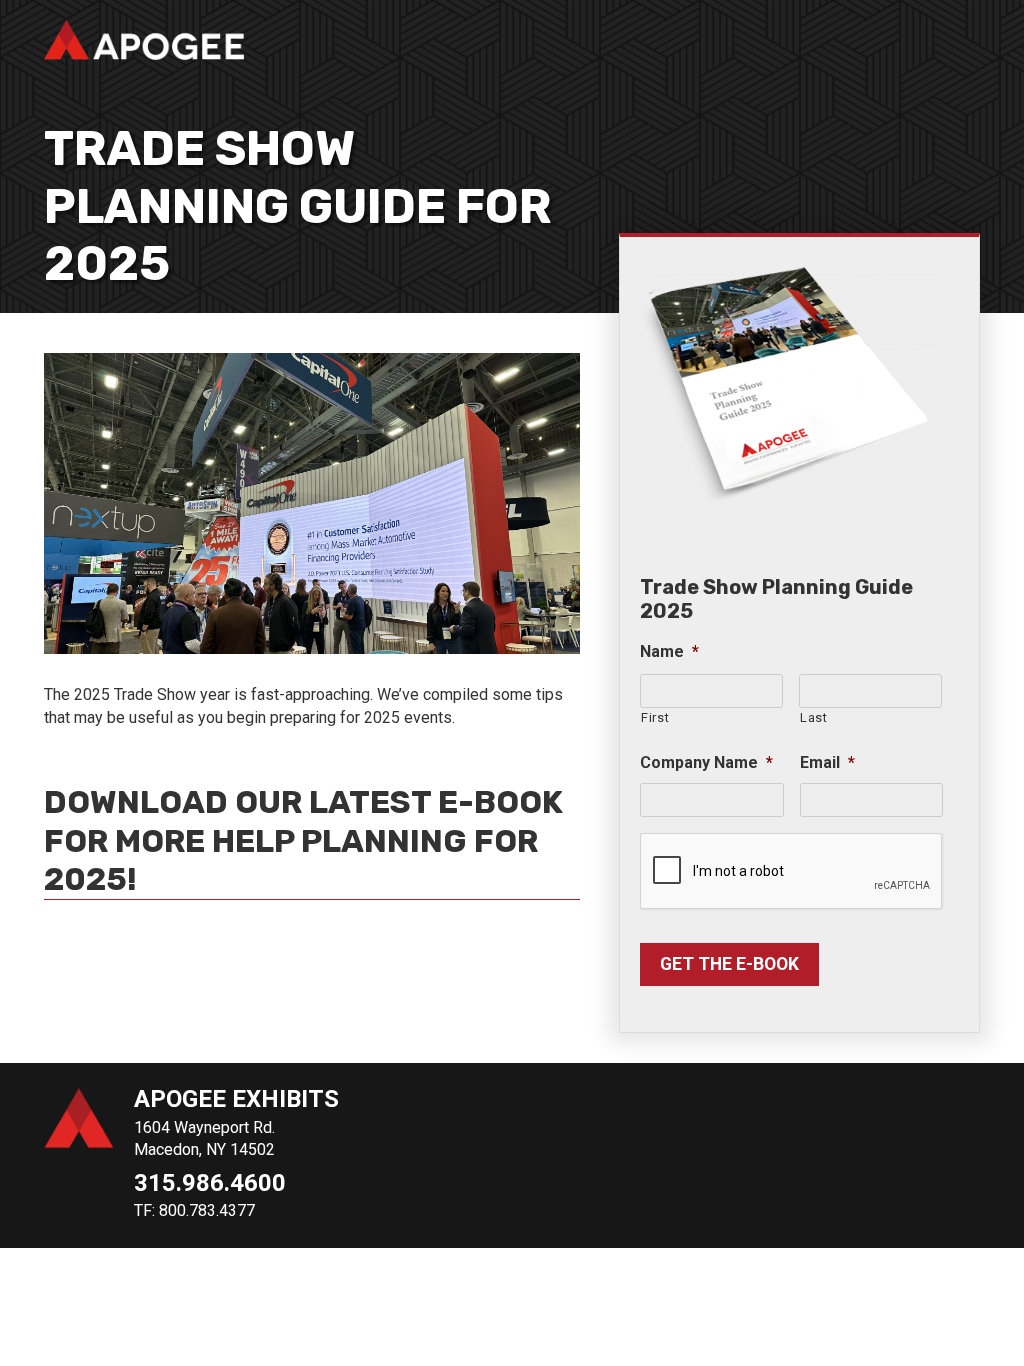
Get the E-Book (729, 964)
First (655, 717)
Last (814, 717)
